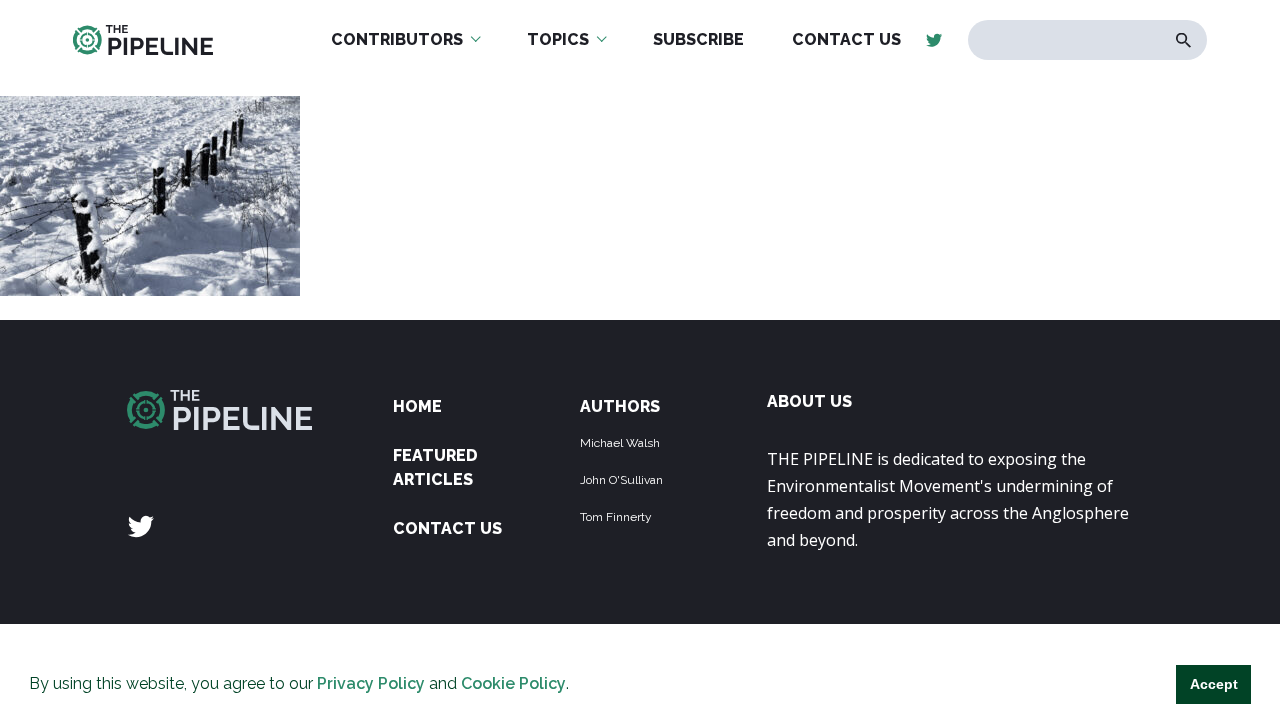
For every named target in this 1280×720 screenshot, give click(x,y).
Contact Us (447, 528)
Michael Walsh (620, 443)
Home (417, 406)
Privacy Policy (371, 683)
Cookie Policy (513, 683)
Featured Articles (435, 467)
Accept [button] (1214, 684)
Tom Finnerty (616, 517)
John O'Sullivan (621, 480)
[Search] (1183, 40)
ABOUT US (809, 401)
